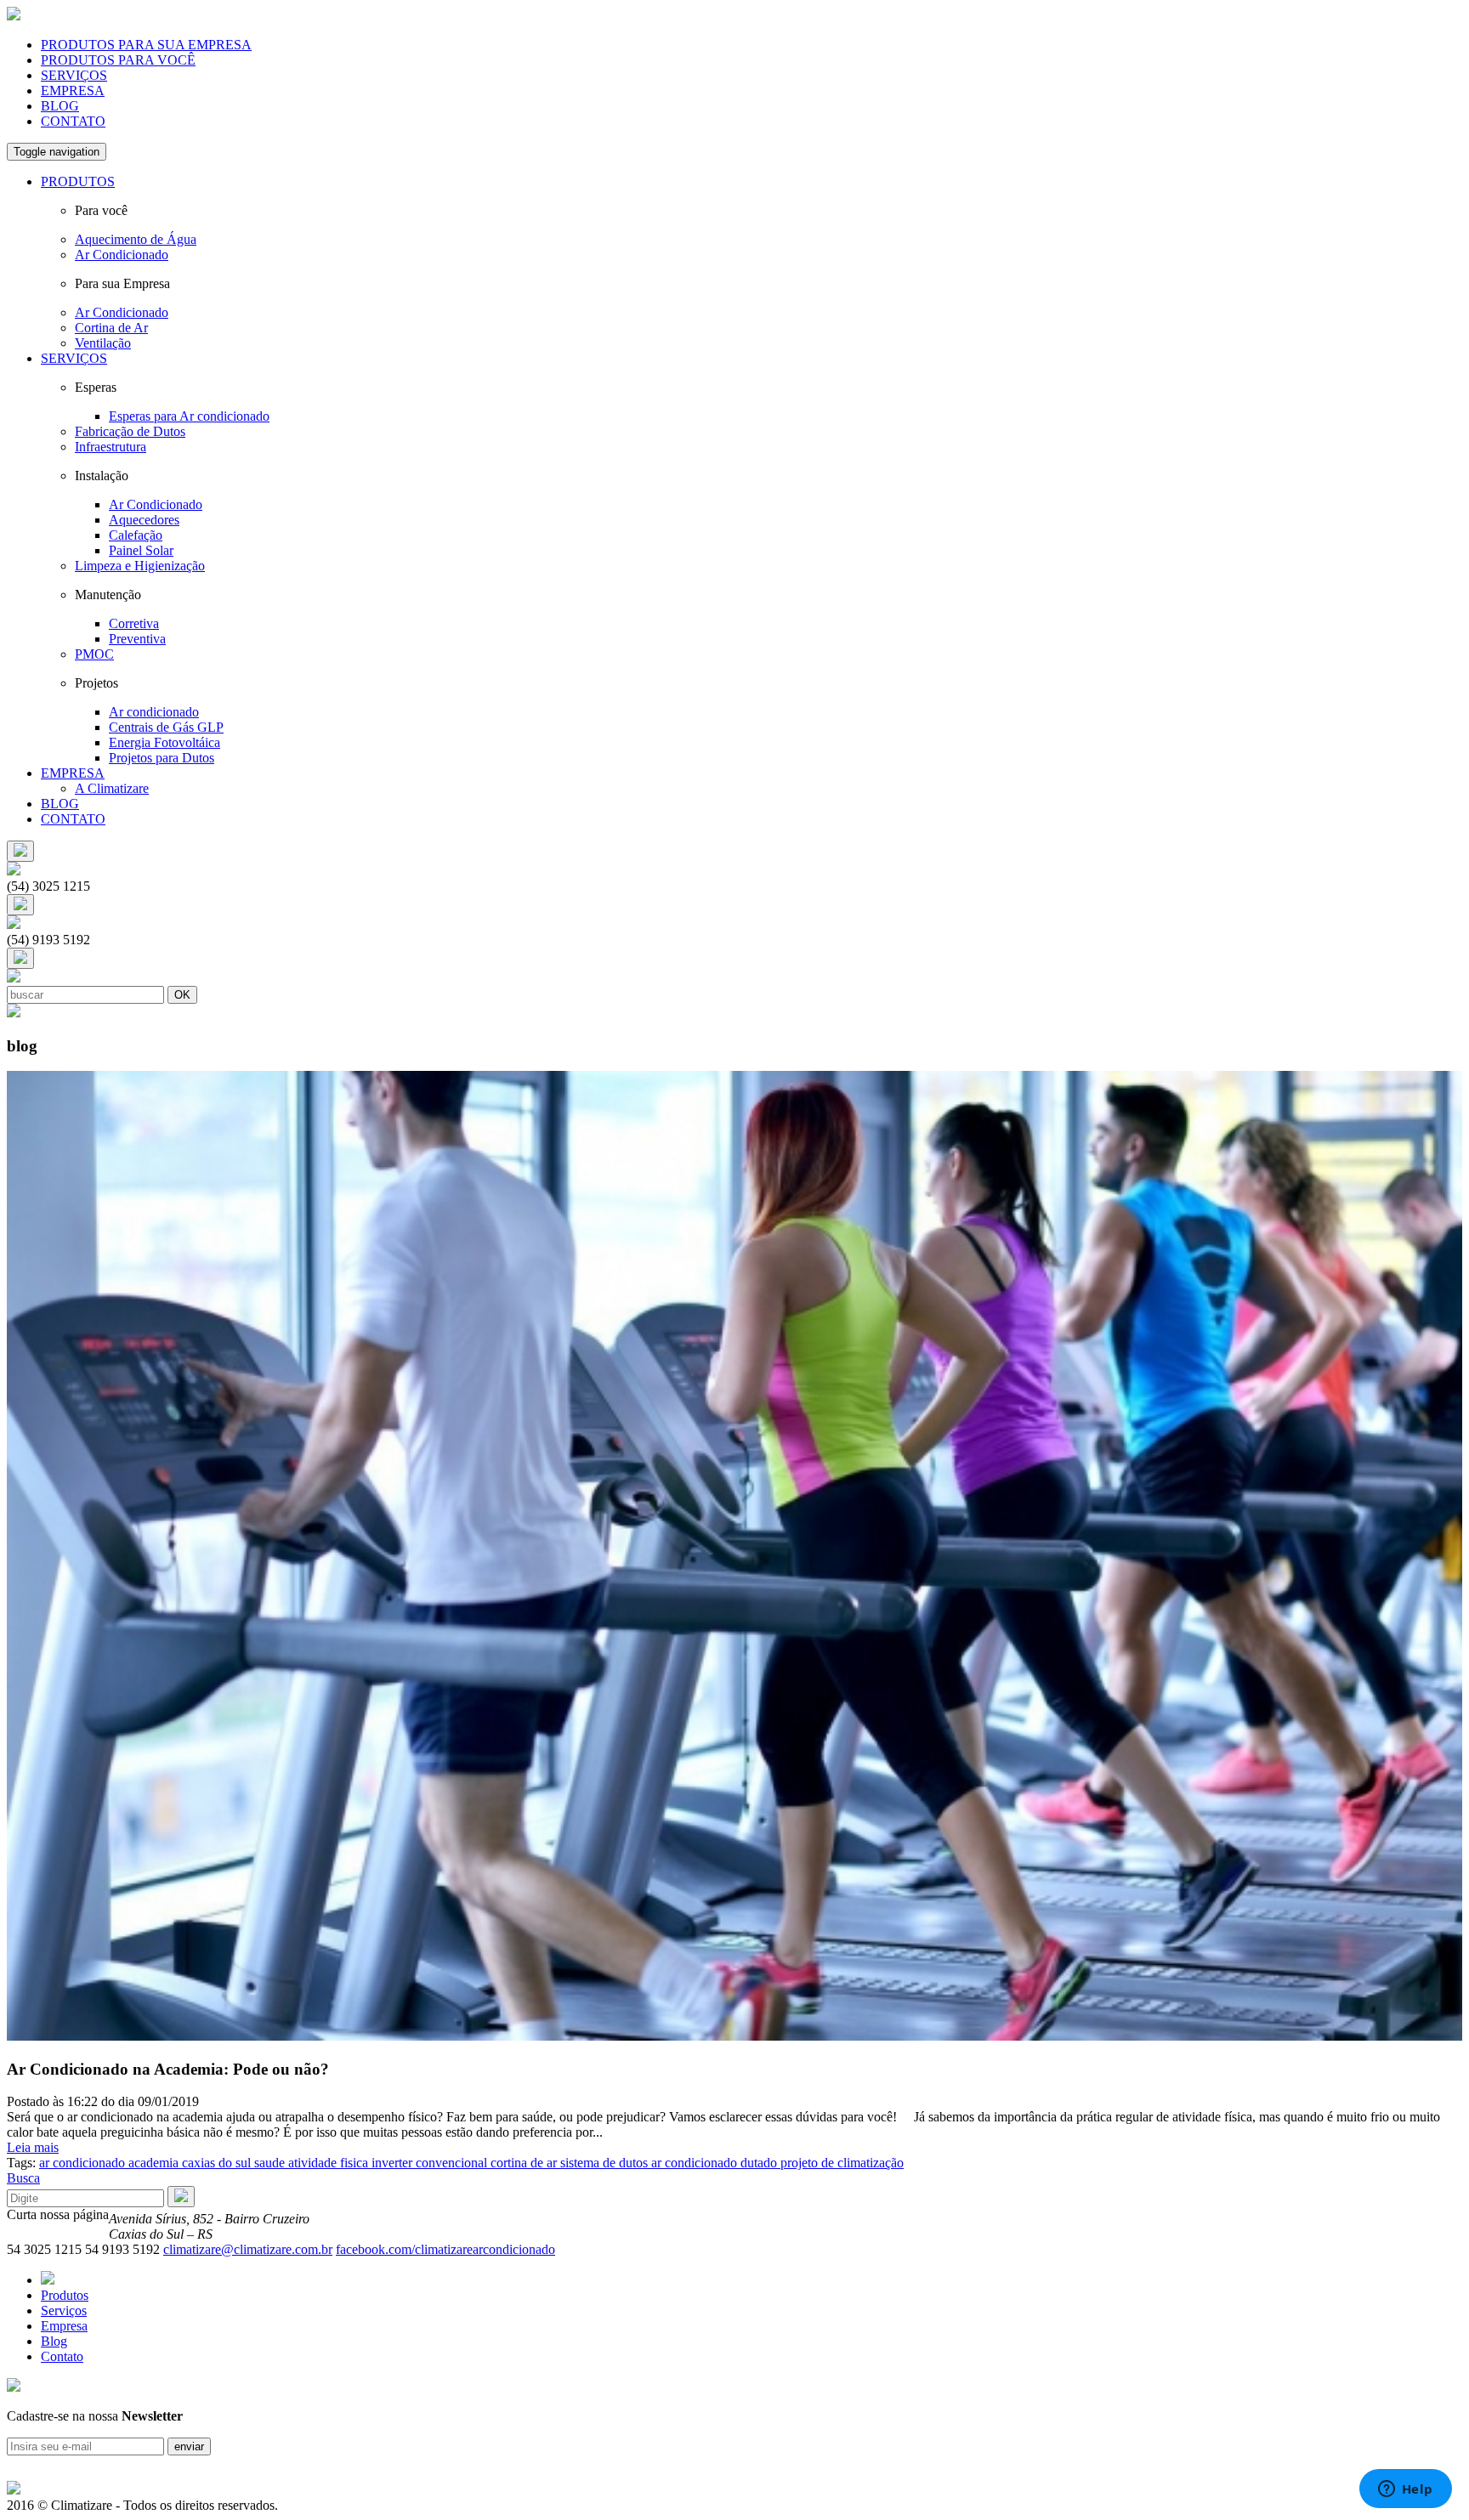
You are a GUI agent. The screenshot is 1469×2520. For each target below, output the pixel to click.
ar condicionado (82, 2163)
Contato (62, 2356)
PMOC (94, 654)
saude (268, 2163)
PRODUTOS (78, 181)
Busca (23, 2178)
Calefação (136, 535)
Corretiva (134, 623)
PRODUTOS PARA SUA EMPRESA (146, 45)
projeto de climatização (840, 2163)
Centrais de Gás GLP (166, 727)
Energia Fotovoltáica (164, 742)
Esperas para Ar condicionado (189, 416)
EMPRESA (73, 91)
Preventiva (137, 639)
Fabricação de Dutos (130, 431)
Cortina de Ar (111, 328)
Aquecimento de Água (136, 239)
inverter (390, 2163)
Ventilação (103, 343)
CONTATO (73, 121)
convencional (450, 2163)
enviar (189, 2446)
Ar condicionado (154, 712)
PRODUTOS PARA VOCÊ (118, 60)
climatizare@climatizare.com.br (248, 2249)
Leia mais (33, 2147)
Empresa (64, 2326)
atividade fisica (326, 2163)
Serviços (64, 2310)
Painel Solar (141, 550)
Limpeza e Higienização (140, 566)
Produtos (65, 2295)
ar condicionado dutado (712, 2163)
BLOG (60, 106)
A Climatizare (112, 788)
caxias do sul (215, 2163)
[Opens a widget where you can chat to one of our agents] (1405, 2490)
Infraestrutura (111, 447)
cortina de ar (522, 2163)
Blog (54, 2341)
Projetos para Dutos (162, 758)
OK (182, 995)
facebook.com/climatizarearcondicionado (445, 2249)
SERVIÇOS (74, 75)
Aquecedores (144, 520)
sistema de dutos (602, 2163)
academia (152, 2163)
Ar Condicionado (122, 255)
